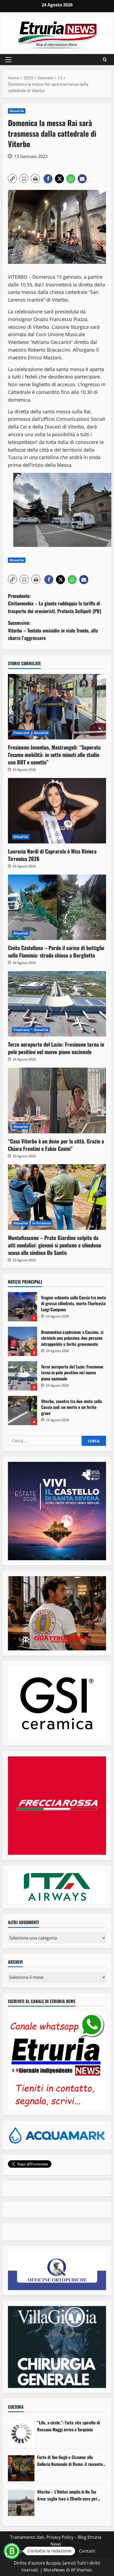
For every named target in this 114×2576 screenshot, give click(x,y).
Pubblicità (65, 2551)
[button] (8, 60)
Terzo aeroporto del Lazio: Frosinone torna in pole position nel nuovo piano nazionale (56, 1048)
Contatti (87, 2551)
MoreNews (54, 2570)
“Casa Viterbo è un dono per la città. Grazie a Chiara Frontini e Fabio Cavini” (56, 1145)
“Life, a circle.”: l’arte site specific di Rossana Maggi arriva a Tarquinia (69, 2426)
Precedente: (55, 604)
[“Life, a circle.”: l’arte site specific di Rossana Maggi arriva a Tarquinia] (21, 2434)
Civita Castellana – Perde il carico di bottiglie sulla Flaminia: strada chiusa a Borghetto (56, 951)
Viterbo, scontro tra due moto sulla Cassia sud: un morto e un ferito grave (23, 1410)
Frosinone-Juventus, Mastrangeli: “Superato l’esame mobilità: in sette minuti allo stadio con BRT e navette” (54, 755)
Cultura (16, 2407)
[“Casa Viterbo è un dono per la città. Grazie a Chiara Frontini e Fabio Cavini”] (57, 1100)
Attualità (17, 111)
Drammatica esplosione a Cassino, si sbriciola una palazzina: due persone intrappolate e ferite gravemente (23, 1341)
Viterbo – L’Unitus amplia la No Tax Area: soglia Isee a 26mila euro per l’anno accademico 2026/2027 (67, 2495)
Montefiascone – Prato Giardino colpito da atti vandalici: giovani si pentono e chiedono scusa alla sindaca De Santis (55, 1245)
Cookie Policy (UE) (34, 2551)
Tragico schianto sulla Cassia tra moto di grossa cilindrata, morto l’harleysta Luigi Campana (23, 1307)
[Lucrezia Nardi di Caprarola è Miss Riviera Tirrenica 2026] (57, 811)
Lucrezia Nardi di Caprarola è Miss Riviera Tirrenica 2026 (52, 855)
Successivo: (53, 630)
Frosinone (21, 733)
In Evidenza (42, 1223)
